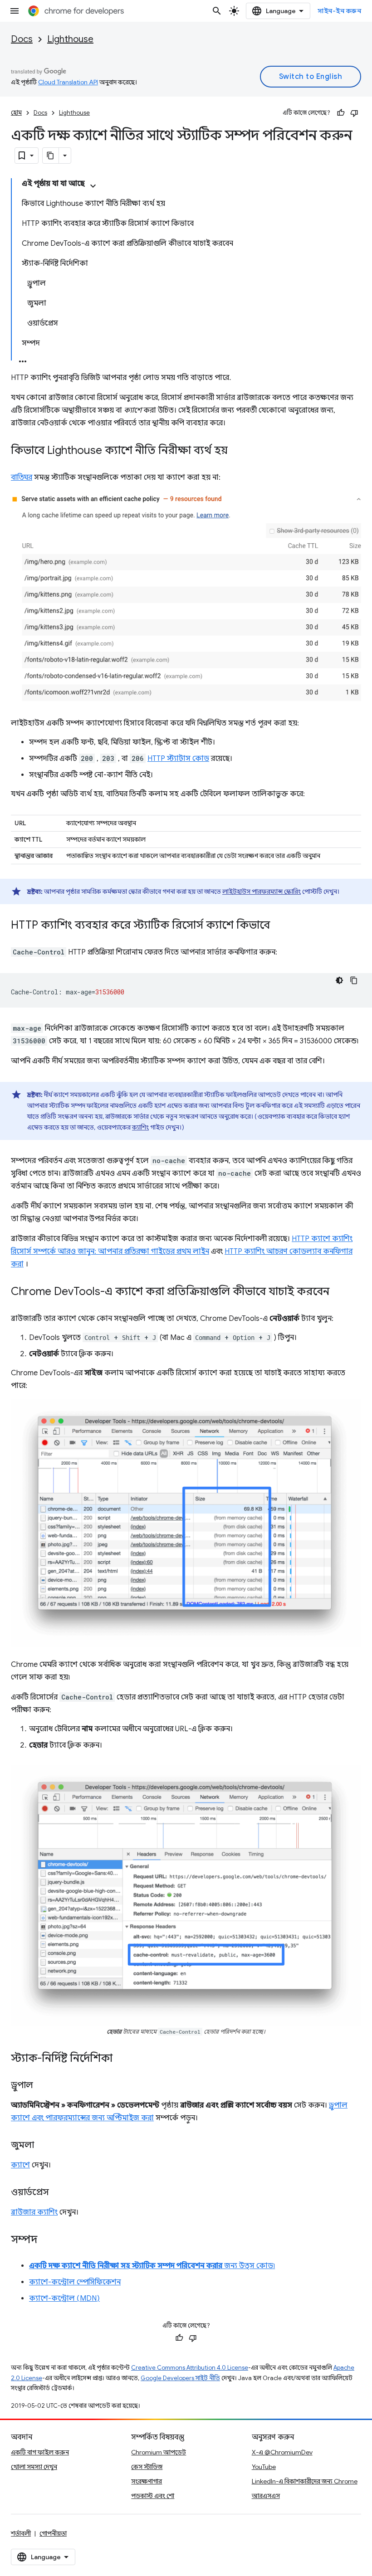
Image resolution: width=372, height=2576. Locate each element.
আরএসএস (266, 2496)
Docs (22, 39)
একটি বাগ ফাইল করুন (40, 2452)
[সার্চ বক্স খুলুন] (217, 11)
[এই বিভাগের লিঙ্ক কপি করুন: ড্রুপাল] (42, 2086)
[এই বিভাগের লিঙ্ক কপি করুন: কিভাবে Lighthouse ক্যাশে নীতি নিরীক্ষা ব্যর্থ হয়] (237, 451)
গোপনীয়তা (53, 2533)
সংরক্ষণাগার (147, 2481)
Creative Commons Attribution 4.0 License (190, 2368)
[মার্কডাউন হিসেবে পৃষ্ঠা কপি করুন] (51, 156)
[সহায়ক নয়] (354, 113)
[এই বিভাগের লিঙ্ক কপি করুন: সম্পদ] (46, 2240)
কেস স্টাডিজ (147, 2467)
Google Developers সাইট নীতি (180, 2378)
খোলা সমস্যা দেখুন (34, 2467)
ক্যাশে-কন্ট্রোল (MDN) (64, 2298)
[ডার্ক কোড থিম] (339, 980)
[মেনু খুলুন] (15, 11)
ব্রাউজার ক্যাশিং (34, 2212)
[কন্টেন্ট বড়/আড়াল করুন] (93, 186)
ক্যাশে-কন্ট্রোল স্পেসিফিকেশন (75, 2282)
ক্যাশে (20, 2165)
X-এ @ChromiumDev (282, 2452)
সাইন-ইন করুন (339, 11)
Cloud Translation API (68, 82)
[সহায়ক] (341, 113)
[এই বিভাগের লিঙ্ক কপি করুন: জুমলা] (43, 2146)
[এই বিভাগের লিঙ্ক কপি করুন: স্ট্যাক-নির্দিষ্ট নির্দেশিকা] (122, 2059)
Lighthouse (70, 39)
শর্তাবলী (21, 2533)
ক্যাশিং (140, 1127)
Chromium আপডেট (159, 2452)
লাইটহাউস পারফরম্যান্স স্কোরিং (262, 891)
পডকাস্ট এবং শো (153, 2496)
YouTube (264, 2467)
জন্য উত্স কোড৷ (152, 2266)
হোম (16, 113)
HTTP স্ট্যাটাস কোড (178, 759)
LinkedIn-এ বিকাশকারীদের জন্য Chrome (305, 2481)
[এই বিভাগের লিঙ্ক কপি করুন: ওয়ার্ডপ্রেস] (58, 2193)
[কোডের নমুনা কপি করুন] (354, 980)
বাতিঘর (22, 477)
